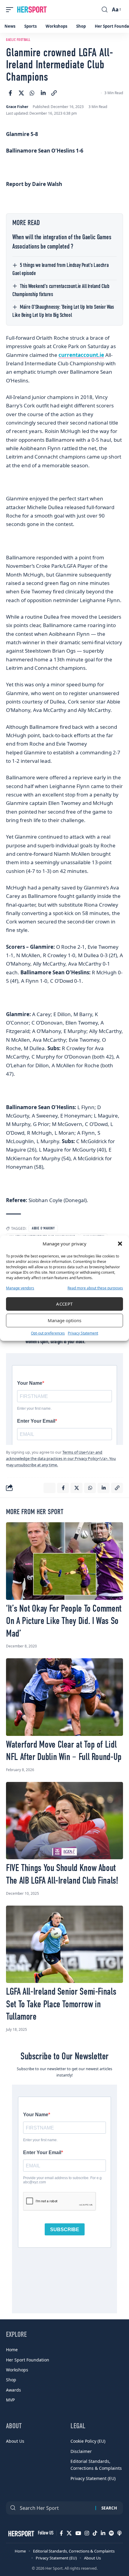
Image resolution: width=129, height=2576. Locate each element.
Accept (64, 1304)
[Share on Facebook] (10, 93)
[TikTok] (95, 2533)
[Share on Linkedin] (43, 93)
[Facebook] (61, 2533)
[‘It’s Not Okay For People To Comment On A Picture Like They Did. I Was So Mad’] (64, 1561)
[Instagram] (87, 2533)
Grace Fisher (17, 107)
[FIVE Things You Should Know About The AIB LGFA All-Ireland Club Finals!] (64, 1821)
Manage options (64, 1320)
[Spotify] (111, 2533)
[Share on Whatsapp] (32, 93)
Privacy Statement (83, 1333)
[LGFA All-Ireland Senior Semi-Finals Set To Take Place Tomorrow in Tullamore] (64, 1944)
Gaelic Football (18, 40)
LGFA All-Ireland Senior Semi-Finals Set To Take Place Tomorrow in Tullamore (61, 2004)
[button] (120, 1244)
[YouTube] (78, 2533)
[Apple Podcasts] (119, 2533)
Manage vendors (20, 1288)
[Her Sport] (32, 10)
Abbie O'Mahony (43, 1229)
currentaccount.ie (81, 355)
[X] (69, 2533)
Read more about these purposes (95, 1288)
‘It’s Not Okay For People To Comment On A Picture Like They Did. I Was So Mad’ (64, 1621)
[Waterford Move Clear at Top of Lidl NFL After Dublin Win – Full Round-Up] (64, 1697)
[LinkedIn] (103, 2533)
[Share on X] (21, 93)
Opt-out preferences (48, 1333)
